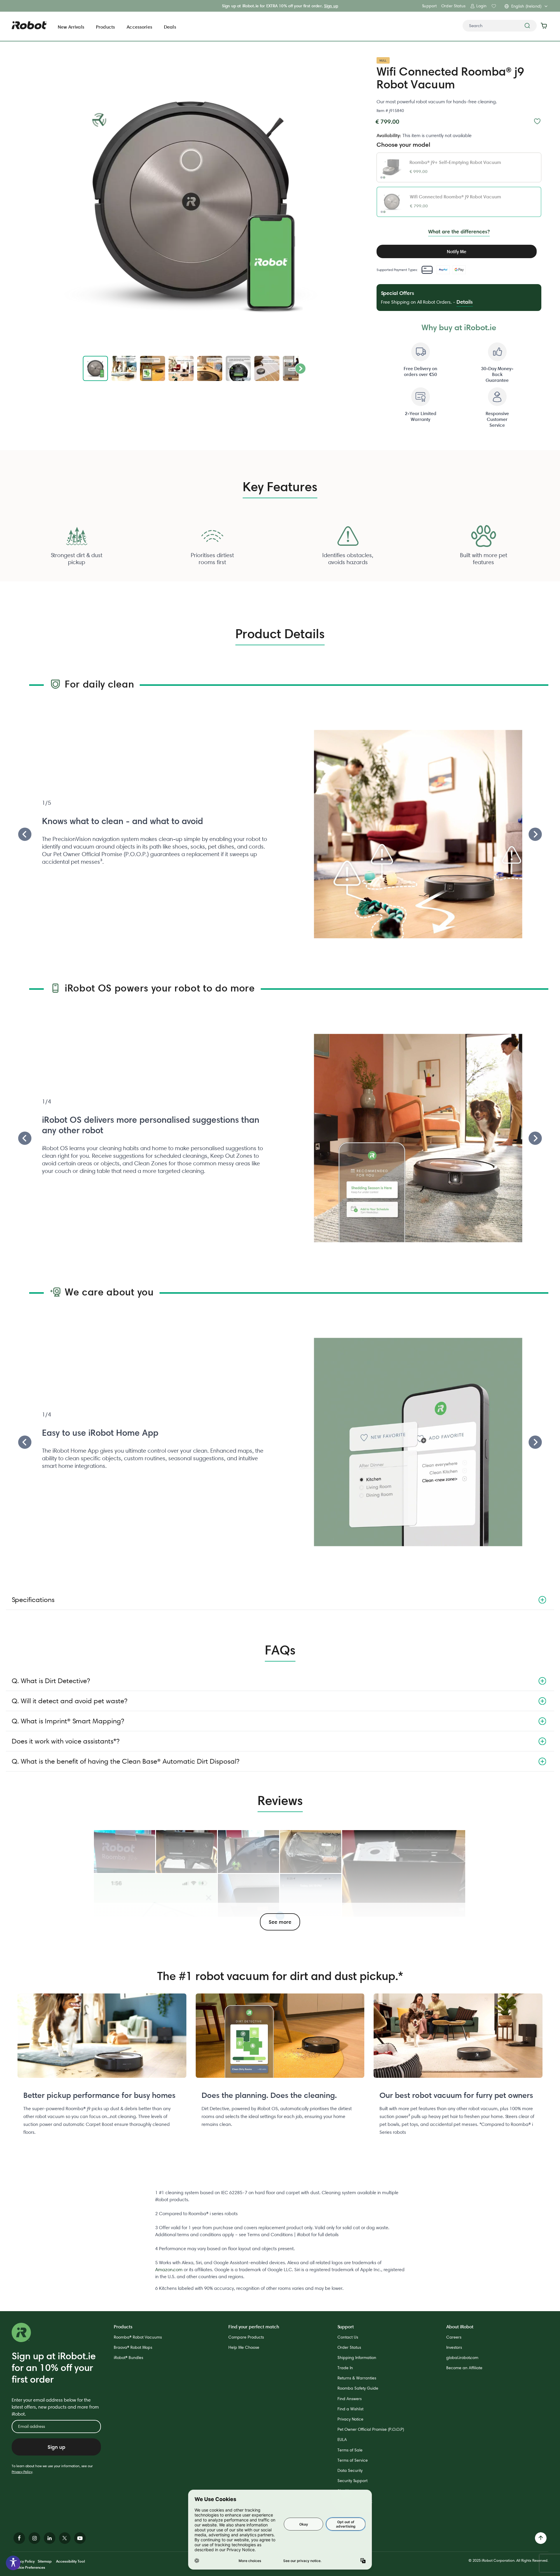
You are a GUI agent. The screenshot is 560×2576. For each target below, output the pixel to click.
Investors (454, 2347)
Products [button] (105, 27)
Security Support (352, 2481)
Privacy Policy (22, 2472)
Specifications (33, 1600)
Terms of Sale (350, 2450)
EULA (342, 2439)
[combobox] (500, 26)
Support (429, 6)
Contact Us (348, 2337)
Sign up (331, 6)
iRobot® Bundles (128, 2358)
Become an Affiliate (464, 2368)
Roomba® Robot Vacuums (138, 2337)
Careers (454, 2337)
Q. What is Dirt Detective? (51, 1681)
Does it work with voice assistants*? (65, 1741)
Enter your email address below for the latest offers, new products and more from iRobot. (55, 2407)
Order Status (453, 6)
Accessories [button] (139, 27)
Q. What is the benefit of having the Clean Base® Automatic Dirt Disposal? (125, 1761)
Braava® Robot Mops (133, 2347)
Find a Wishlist (350, 2409)
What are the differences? (459, 231)
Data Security (350, 2470)
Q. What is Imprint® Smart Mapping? (68, 1721)
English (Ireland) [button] (526, 6)
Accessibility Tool (70, 2561)
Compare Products (246, 2337)
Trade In (345, 2368)
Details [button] (465, 302)
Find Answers (350, 2399)
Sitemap (45, 2561)
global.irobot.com (462, 2358)
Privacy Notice (350, 2419)
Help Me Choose (244, 2347)
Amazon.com (169, 2270)
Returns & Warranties (357, 2378)
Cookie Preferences (28, 2567)
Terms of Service (353, 2460)
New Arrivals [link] (71, 27)
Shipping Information (357, 2358)
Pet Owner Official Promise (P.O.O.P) (371, 2429)
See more (280, 1922)
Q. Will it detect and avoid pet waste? (69, 1701)
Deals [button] (170, 27)
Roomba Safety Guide (358, 2388)
